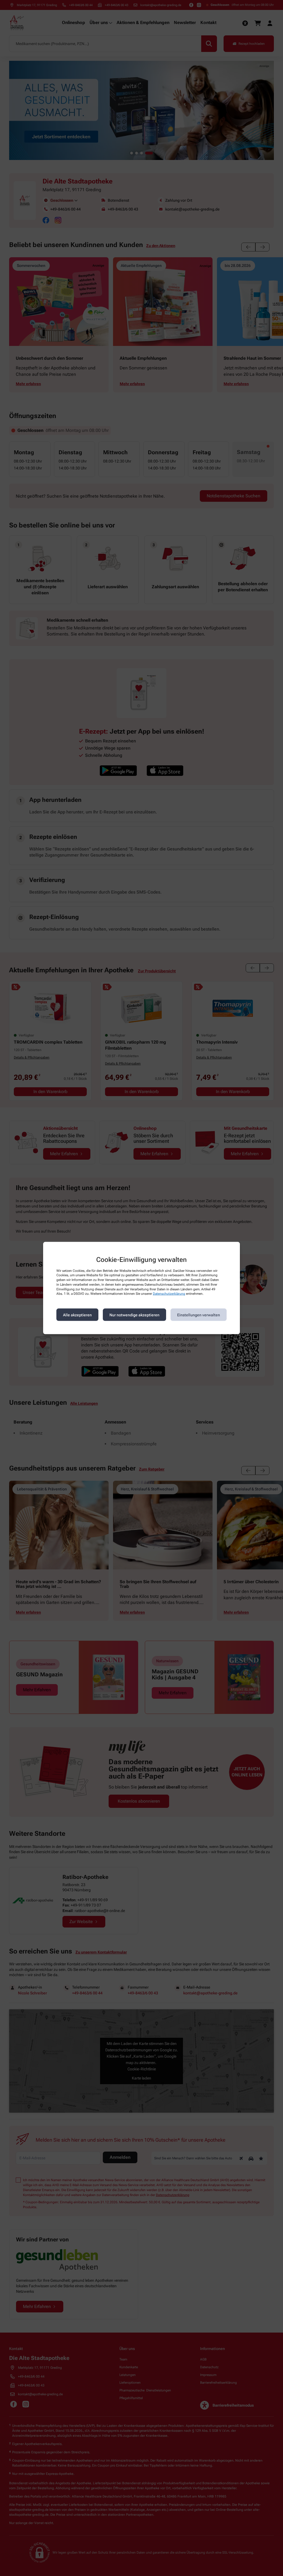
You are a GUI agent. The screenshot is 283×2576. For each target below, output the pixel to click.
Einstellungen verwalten (199, 1315)
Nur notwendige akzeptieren (134, 1315)
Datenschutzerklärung (169, 1294)
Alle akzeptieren (77, 1315)
